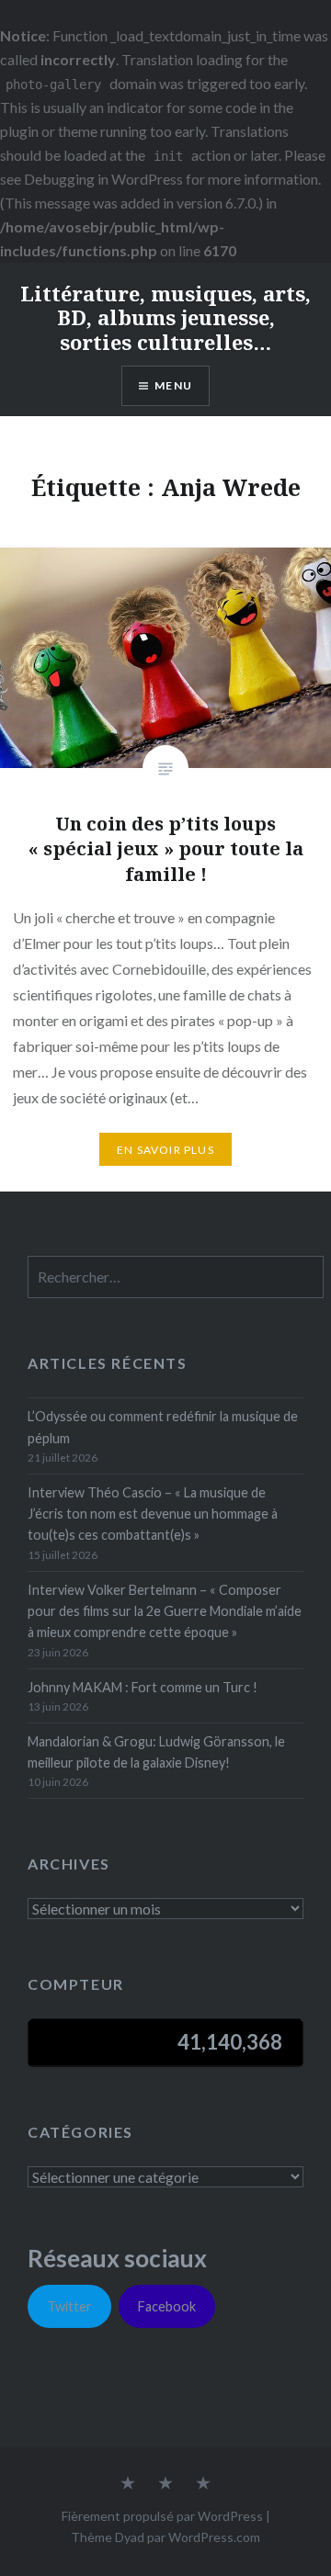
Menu (173, 385)
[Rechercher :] (176, 1277)
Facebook (167, 2306)
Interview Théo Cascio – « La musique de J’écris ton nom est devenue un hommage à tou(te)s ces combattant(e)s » (153, 1514)
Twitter (69, 2306)
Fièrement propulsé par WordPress (162, 2516)
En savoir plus (165, 1150)
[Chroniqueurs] (165, 2484)
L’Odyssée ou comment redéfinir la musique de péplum (163, 1427)
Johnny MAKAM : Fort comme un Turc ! (143, 1687)
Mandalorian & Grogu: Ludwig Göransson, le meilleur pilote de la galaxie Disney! (156, 1752)
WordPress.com (214, 2537)
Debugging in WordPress (103, 179)
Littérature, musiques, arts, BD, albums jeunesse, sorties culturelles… (165, 317)
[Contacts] (128, 2484)
